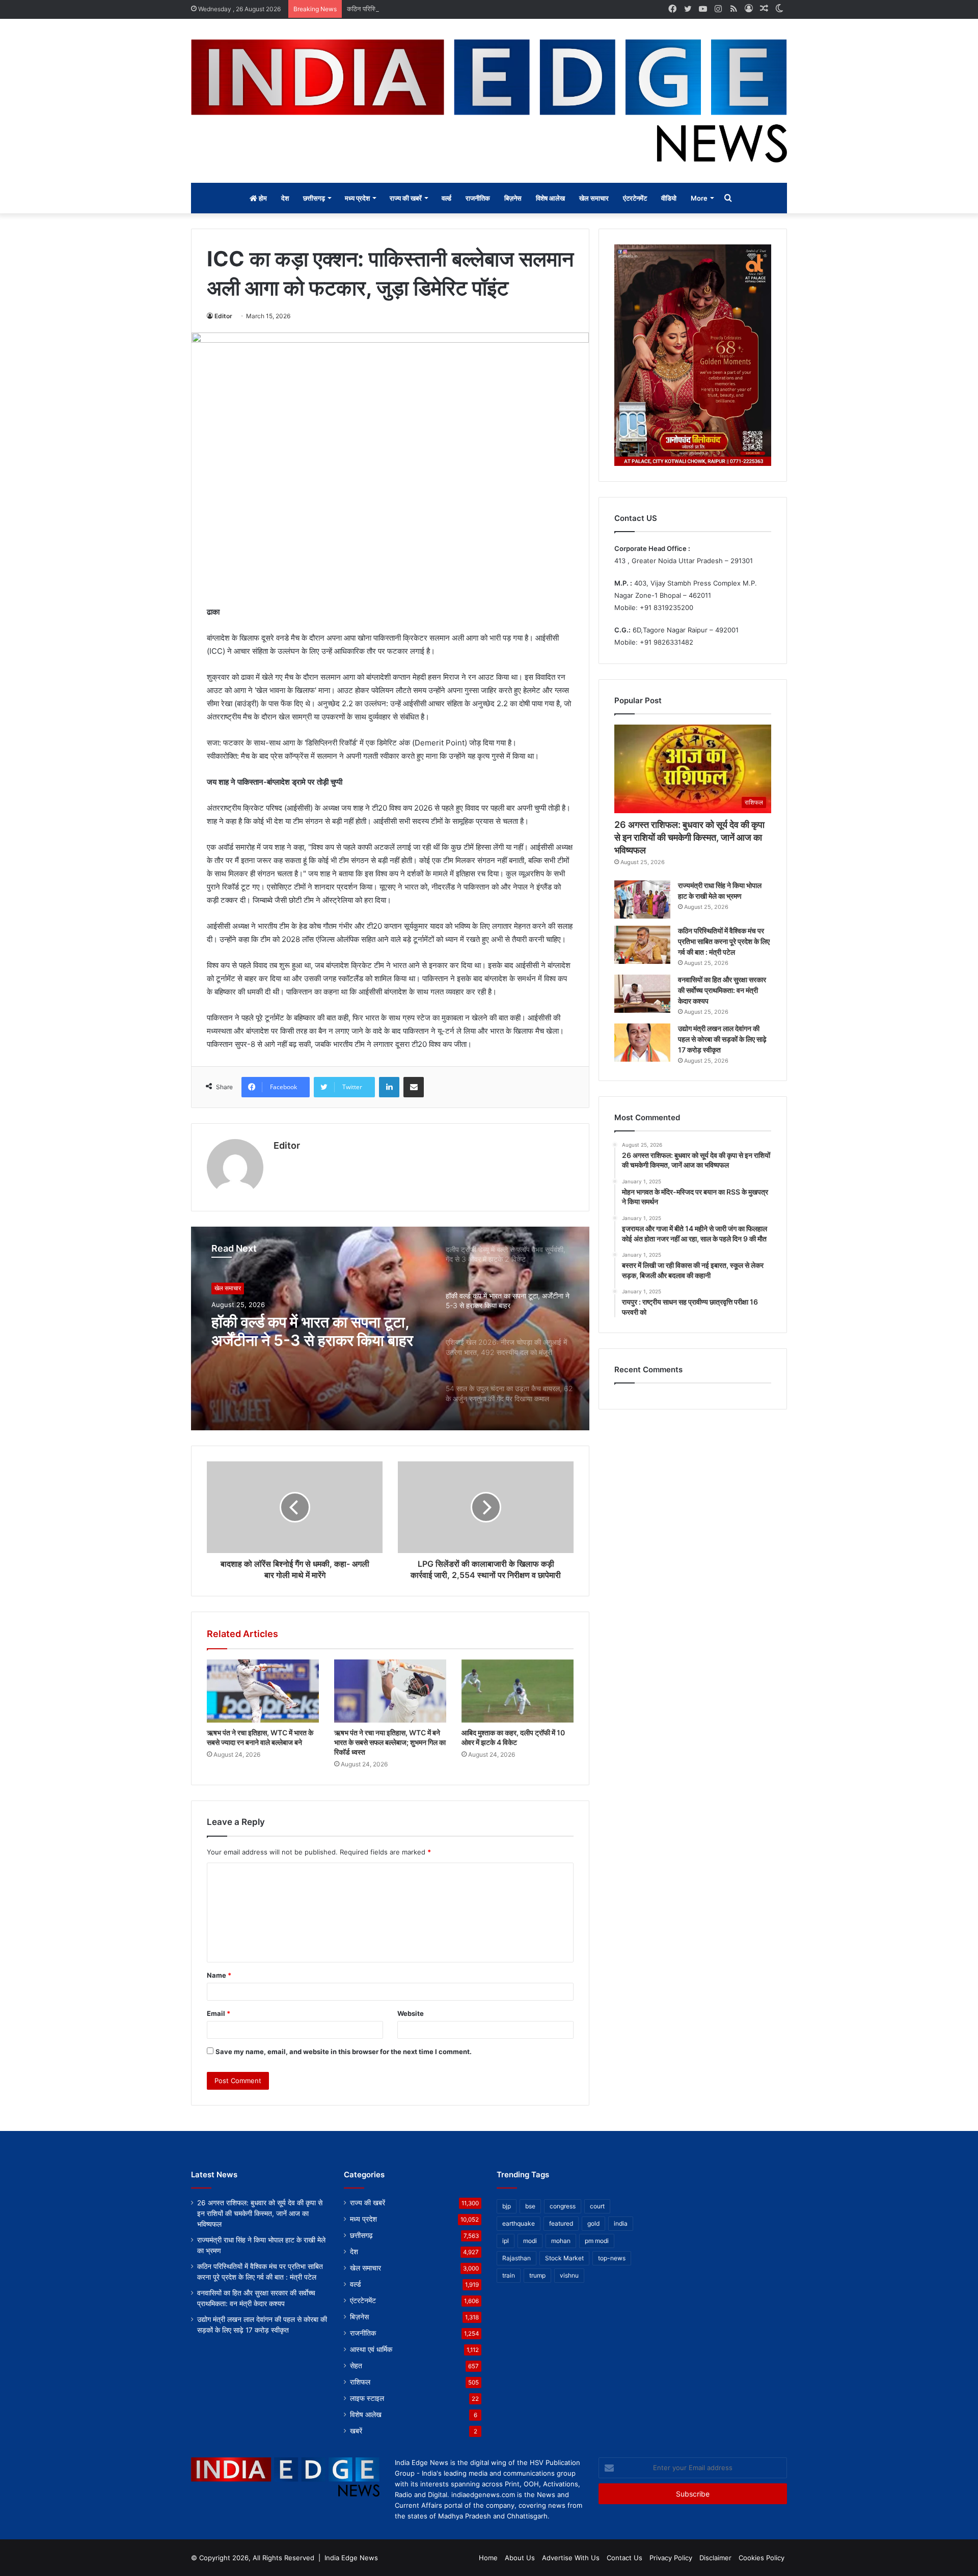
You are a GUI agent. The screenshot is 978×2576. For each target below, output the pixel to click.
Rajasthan (517, 2258)
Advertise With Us (571, 2558)
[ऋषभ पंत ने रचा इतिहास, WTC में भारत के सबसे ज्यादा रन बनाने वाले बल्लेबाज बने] (263, 1691)
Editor (223, 316)
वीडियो (669, 198)
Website (411, 2013)
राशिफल (360, 2382)
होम (262, 198)
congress (563, 2206)
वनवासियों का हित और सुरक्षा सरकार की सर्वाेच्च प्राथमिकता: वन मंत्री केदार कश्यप (722, 990)
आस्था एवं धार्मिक (371, 2349)
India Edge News (351, 2558)
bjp (507, 2206)
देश (285, 198)
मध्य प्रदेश (357, 198)
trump (537, 2275)
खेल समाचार (594, 198)
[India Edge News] (489, 101)
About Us (520, 2558)
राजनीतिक (478, 198)
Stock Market (564, 2258)
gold (593, 2223)
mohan (561, 2241)
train (509, 2275)
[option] (390, 1328)
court (597, 2206)
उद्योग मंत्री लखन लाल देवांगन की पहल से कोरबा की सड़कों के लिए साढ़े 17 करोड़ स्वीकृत (722, 1039)
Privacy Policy (671, 2558)
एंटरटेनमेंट (635, 198)
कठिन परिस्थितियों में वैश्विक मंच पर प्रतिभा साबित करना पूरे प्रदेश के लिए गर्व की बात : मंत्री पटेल (464, 9)
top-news (612, 2258)
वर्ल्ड (446, 198)
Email (219, 2013)
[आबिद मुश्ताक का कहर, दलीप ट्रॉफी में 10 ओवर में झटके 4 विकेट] (518, 1691)
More (699, 198)
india (621, 2223)
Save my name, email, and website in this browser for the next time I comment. (344, 2052)
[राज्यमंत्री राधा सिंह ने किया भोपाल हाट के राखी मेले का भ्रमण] (642, 899)
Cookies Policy (762, 2558)
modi (530, 2241)
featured (561, 2223)
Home (488, 2558)
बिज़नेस (513, 198)
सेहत (356, 2366)
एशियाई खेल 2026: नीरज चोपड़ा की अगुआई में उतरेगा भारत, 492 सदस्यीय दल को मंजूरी (316, 1331)
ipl (506, 2241)
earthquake (519, 2223)
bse (530, 2206)
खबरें (356, 2431)
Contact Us (624, 2558)
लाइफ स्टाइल (367, 2398)
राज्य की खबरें (406, 198)
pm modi (597, 2241)
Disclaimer (715, 2558)
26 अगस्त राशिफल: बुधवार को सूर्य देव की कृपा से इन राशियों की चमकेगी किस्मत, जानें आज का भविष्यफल (689, 837)
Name (219, 1975)
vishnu (569, 2275)
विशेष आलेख (550, 198)
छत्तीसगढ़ (314, 198)
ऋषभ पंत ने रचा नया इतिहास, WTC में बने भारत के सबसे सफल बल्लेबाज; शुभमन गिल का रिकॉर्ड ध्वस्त (390, 1742)
